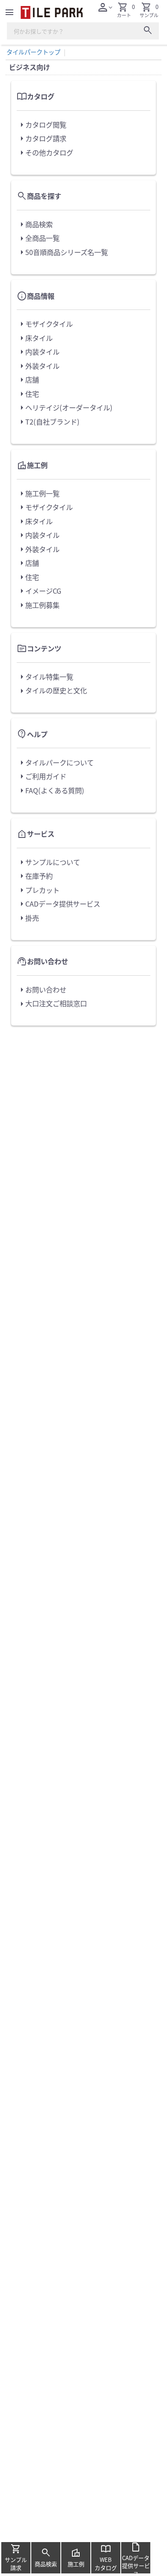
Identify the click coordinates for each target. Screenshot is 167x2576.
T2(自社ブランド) (48, 422)
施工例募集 (38, 605)
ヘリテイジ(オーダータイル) (65, 408)
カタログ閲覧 (42, 125)
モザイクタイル (45, 324)
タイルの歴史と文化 (52, 691)
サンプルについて (48, 862)
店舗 (28, 380)
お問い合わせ (42, 990)
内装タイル (38, 352)
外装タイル (38, 366)
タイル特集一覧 (45, 677)
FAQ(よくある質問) (51, 791)
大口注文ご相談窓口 (52, 1004)
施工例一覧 (38, 494)
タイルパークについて (55, 763)
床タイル (35, 338)
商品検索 (35, 225)
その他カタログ (45, 153)
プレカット (38, 890)
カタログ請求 (42, 139)
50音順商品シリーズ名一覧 (62, 252)
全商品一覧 (38, 239)
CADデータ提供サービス (58, 904)
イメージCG (39, 591)
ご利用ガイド (42, 777)
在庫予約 (35, 876)
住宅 (28, 394)
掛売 (28, 918)
